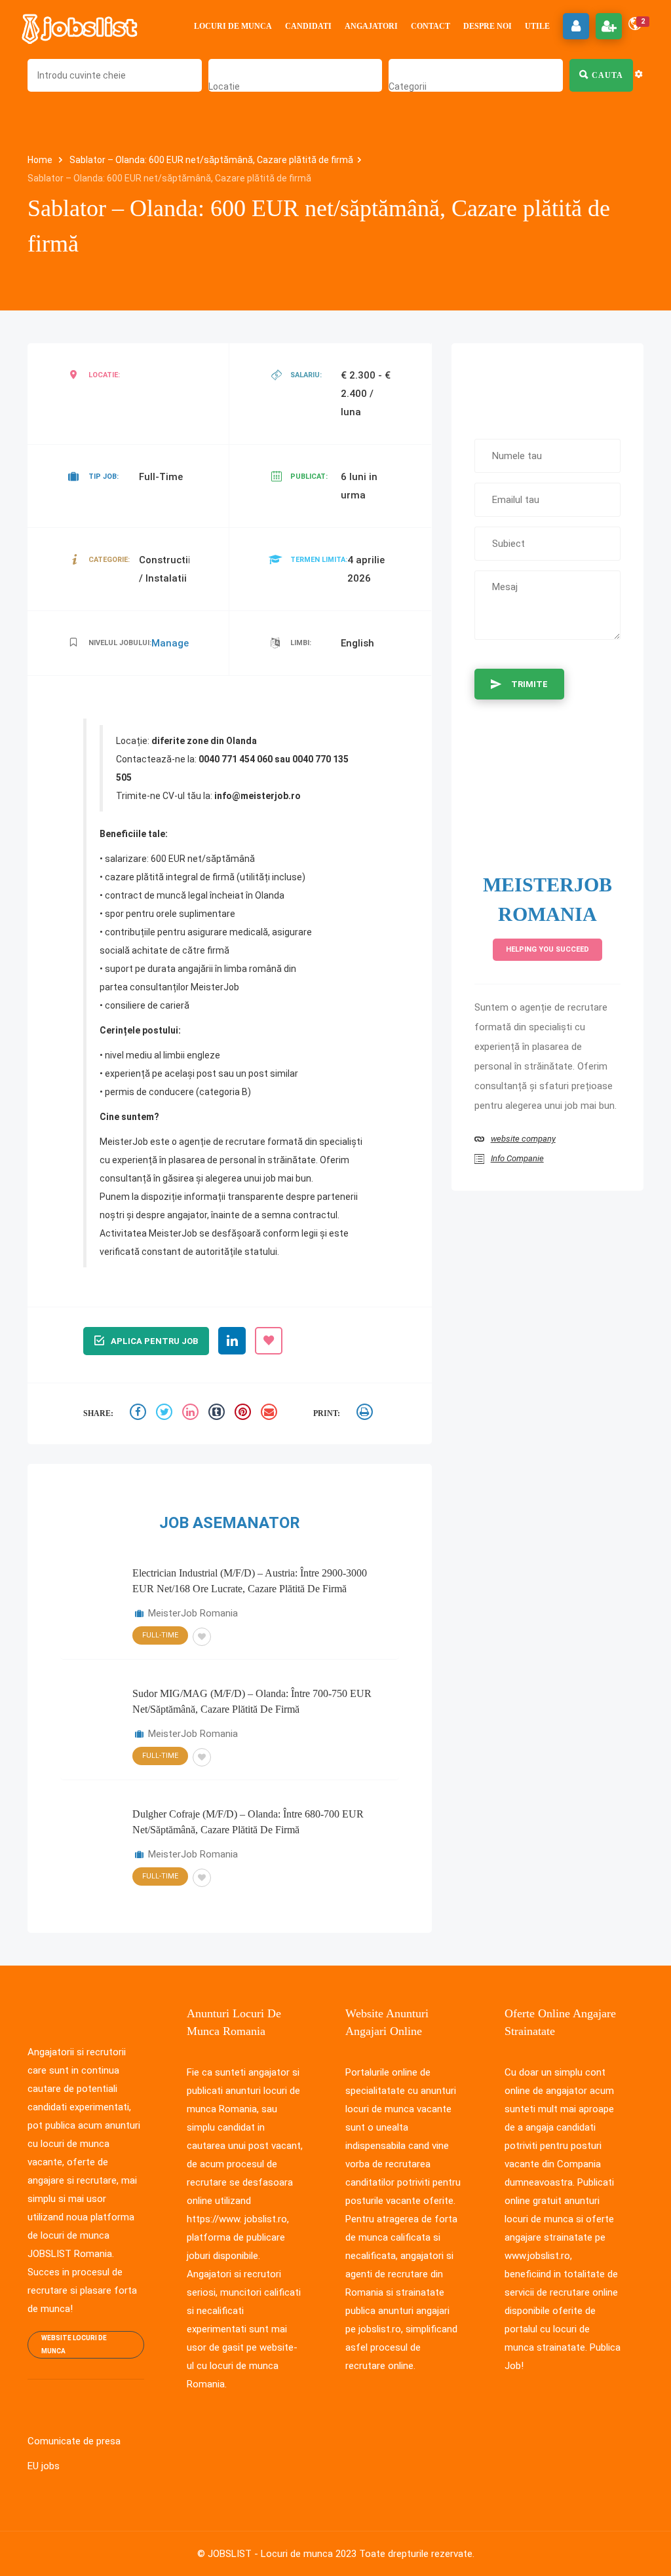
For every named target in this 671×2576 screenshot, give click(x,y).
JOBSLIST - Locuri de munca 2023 (282, 2554)
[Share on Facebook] (140, 1414)
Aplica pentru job (154, 1341)
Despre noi (488, 26)
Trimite (529, 684)
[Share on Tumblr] (218, 1414)
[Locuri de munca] (81, 26)
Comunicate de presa (74, 2441)
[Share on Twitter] (166, 1414)
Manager (172, 643)
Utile (537, 26)
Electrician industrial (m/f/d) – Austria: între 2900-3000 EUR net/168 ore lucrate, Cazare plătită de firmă (250, 1581)
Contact (431, 26)
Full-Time (160, 1635)
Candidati (308, 26)
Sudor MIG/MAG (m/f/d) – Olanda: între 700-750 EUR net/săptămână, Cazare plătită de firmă (252, 1701)
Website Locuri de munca (74, 2344)
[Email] (271, 1414)
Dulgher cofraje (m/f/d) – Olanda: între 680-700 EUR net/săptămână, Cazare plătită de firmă (248, 1822)
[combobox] (224, 86)
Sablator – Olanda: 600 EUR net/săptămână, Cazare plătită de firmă (211, 160)
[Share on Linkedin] (192, 1414)
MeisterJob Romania (193, 1613)
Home (41, 160)
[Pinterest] (244, 1414)
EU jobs (44, 2466)
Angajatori (371, 26)
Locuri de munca (233, 26)
